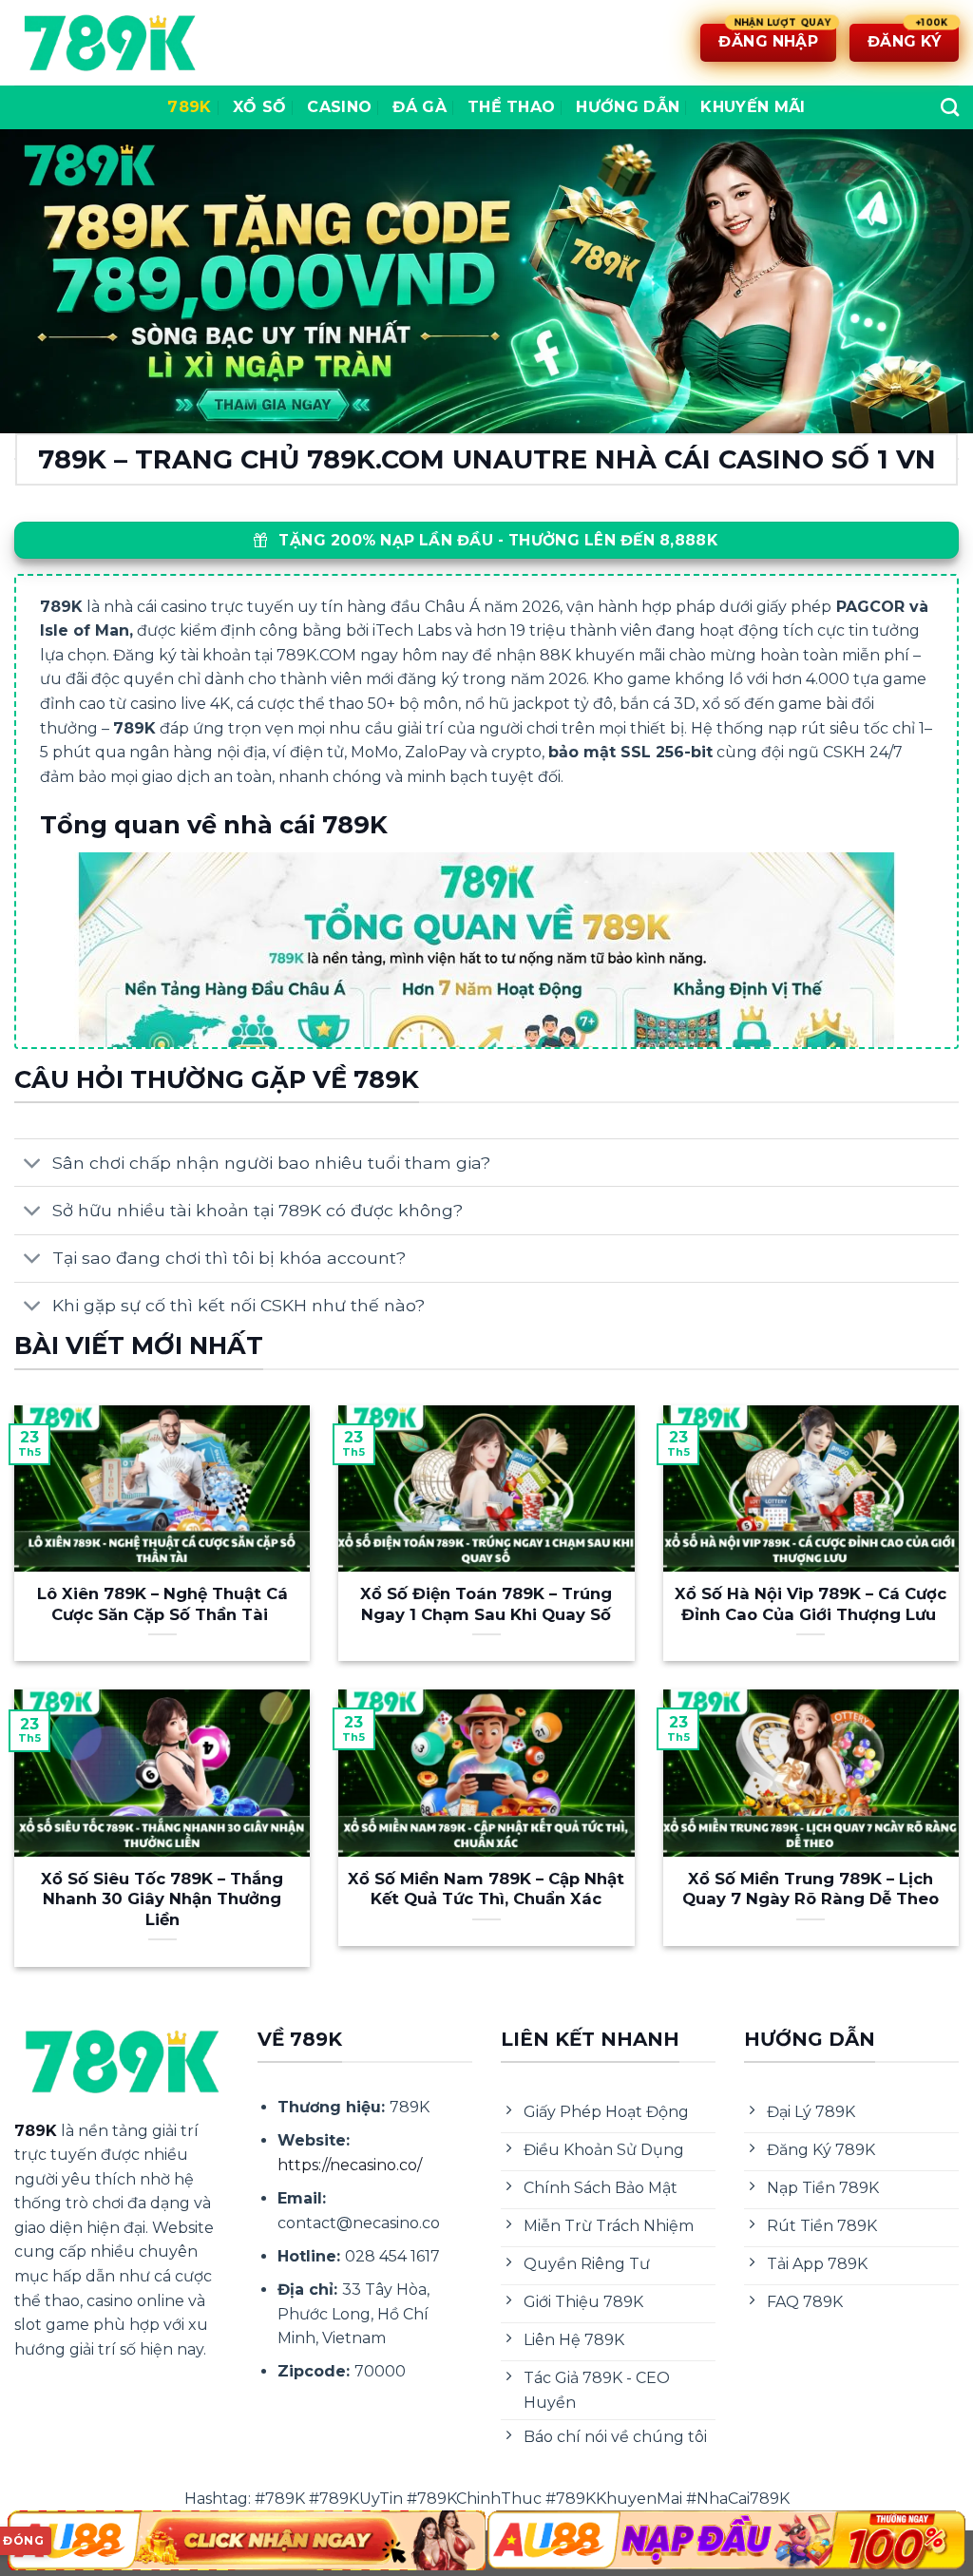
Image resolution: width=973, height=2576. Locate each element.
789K (189, 107)
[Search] (950, 107)
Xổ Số (260, 107)
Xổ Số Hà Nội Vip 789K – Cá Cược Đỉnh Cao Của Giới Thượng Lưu (811, 1604)
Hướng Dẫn (628, 107)
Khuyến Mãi (753, 107)
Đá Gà (420, 107)
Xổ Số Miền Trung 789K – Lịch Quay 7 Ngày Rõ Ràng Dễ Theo (811, 1889)
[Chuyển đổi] (33, 1164)
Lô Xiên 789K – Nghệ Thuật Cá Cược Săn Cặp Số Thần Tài (162, 1604)
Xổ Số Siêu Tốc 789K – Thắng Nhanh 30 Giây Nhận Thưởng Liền (162, 1899)
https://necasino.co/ (350, 2165)
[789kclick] (109, 43)
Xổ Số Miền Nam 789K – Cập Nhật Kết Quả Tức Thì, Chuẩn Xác (486, 1889)
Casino (339, 107)
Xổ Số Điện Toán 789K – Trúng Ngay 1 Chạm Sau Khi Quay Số (486, 1604)
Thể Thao (512, 107)
